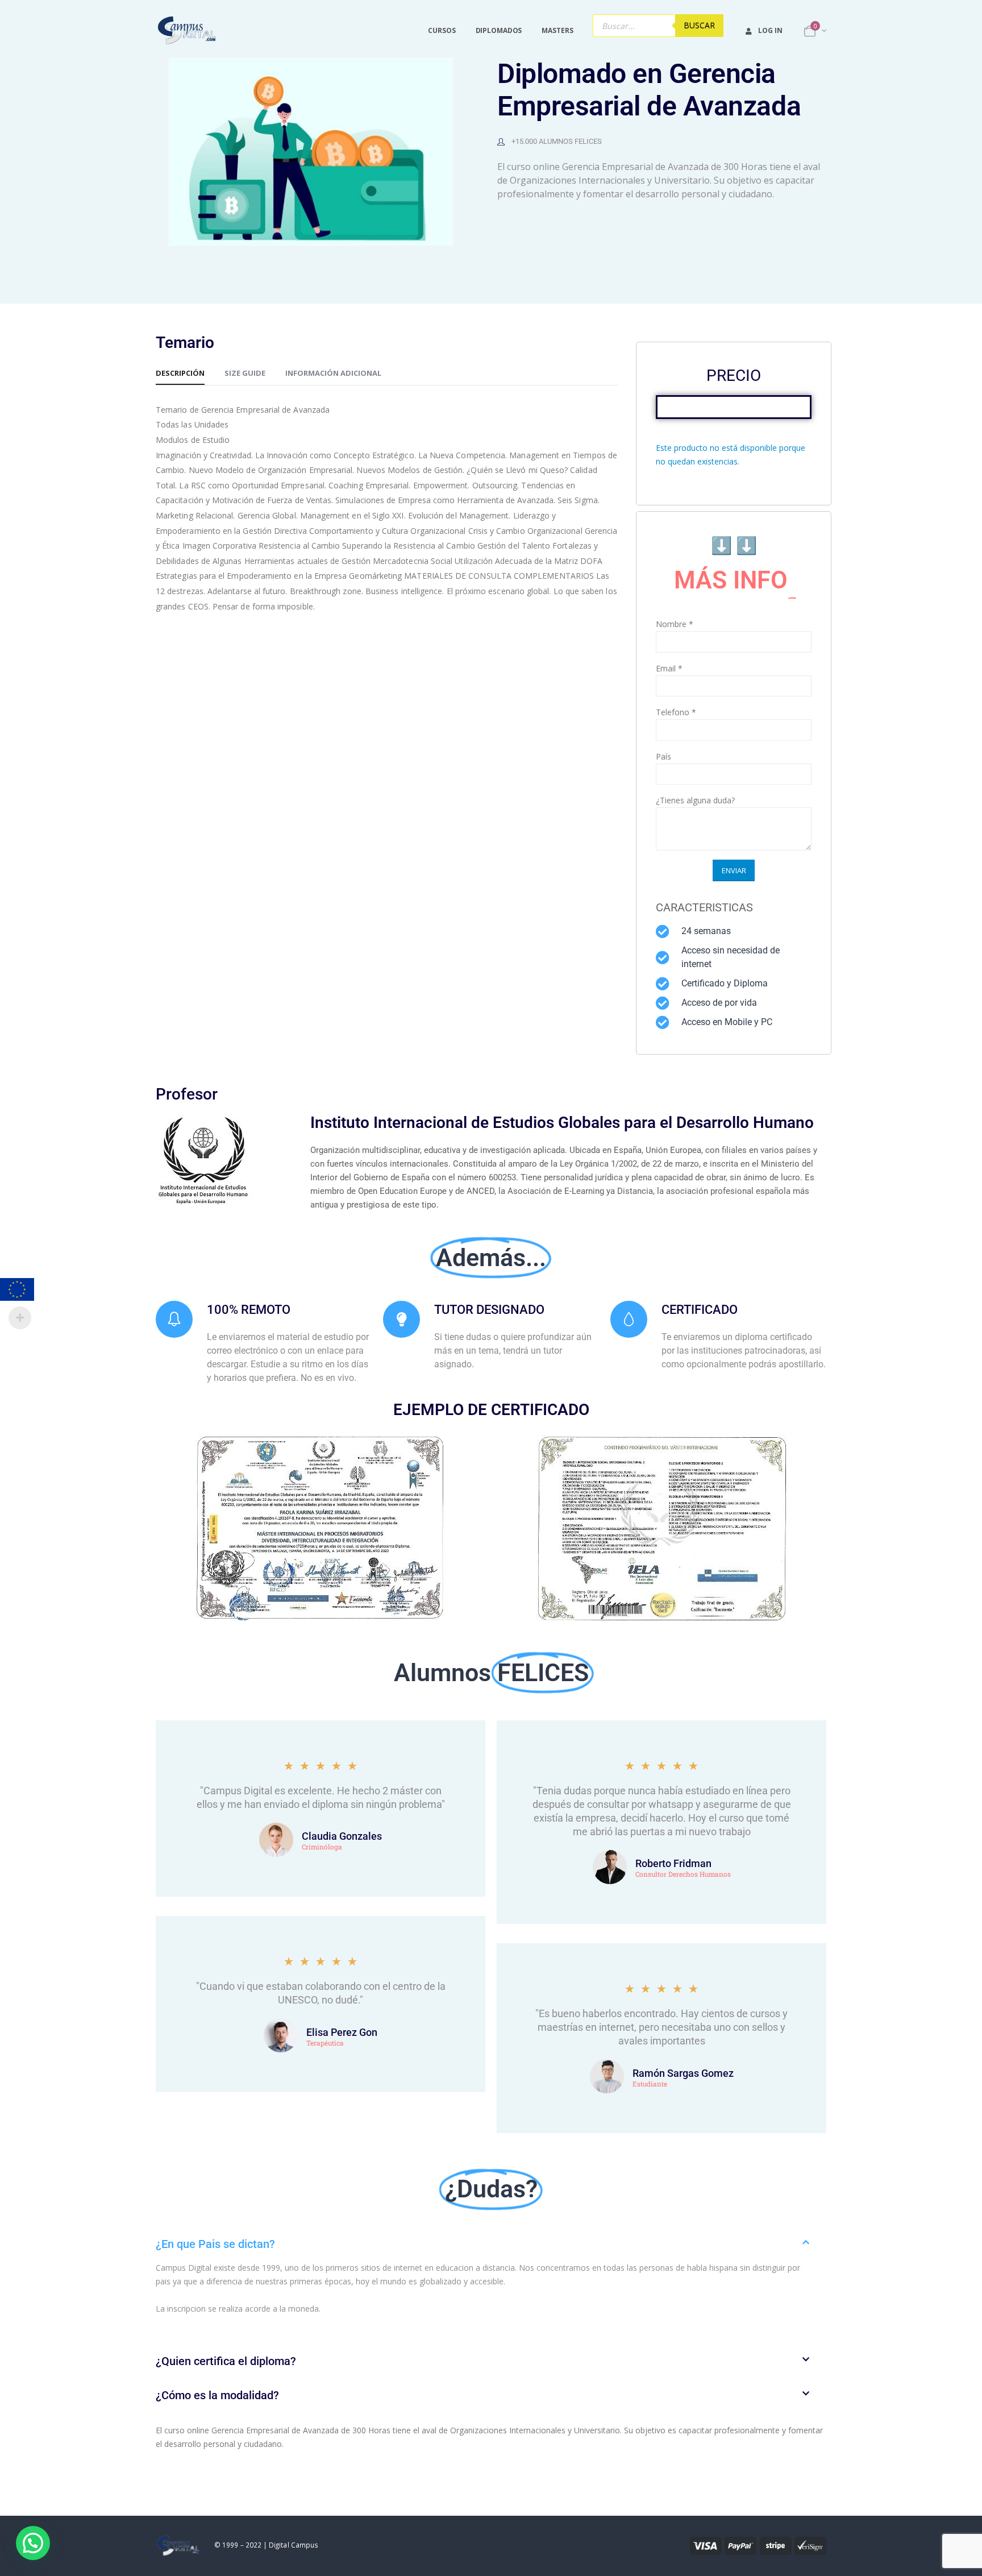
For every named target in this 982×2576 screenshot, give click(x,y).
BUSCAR (699, 25)
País (663, 756)
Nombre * (675, 624)
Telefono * (676, 712)
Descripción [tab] (180, 373)
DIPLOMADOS (499, 30)
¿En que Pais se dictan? (215, 2244)
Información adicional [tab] (333, 373)
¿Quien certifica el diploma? (226, 2361)
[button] (491, 2244)
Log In (770, 30)
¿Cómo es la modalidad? (217, 2395)
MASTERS (557, 30)
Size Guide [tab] (245, 373)
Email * (669, 668)
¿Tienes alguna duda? (695, 800)
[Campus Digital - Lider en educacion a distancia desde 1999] (187, 31)
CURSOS (442, 30)
